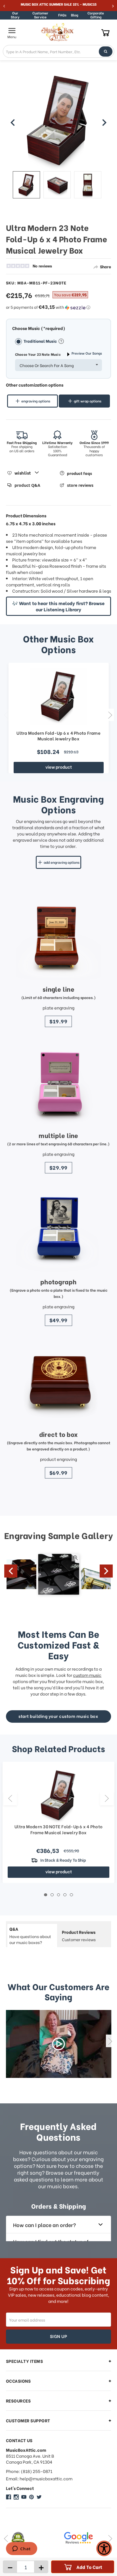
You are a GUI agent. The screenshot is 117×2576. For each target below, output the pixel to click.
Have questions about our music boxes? (30, 1935)
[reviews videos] (59, 2044)
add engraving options (62, 862)
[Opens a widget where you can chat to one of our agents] (21, 2549)
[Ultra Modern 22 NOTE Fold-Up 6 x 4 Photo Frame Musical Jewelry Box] (26, 185)
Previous (6, 715)
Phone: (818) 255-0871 (29, 2471)
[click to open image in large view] (59, 120)
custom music (87, 1675)
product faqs (80, 473)
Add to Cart (89, 2567)
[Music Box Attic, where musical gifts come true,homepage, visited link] (58, 32)
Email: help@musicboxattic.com (39, 2479)
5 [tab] (71, 1895)
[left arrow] (13, 123)
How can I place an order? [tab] (44, 2225)
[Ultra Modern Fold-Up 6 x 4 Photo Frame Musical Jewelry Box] (59, 696)
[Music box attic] (39, 2497)
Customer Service (40, 15)
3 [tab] (59, 1895)
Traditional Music (41, 341)
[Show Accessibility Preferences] (104, 2548)
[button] (59, 307)
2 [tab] (52, 1895)
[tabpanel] (58, 1822)
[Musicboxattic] (16, 2497)
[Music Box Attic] (9, 2497)
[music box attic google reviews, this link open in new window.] (35, 2538)
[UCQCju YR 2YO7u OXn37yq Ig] (24, 2497)
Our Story (15, 15)
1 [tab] (46, 1895)
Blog (75, 15)
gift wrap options (88, 401)
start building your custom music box (58, 1716)
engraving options (36, 401)
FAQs (62, 15)
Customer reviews (79, 1936)
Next (110, 715)
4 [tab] (65, 1895)
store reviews (80, 485)
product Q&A (27, 485)
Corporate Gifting (96, 15)
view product (59, 767)
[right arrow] (104, 123)
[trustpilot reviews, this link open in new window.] (88, 2538)
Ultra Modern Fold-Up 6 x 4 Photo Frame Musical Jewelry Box (58, 736)
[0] (105, 32)
